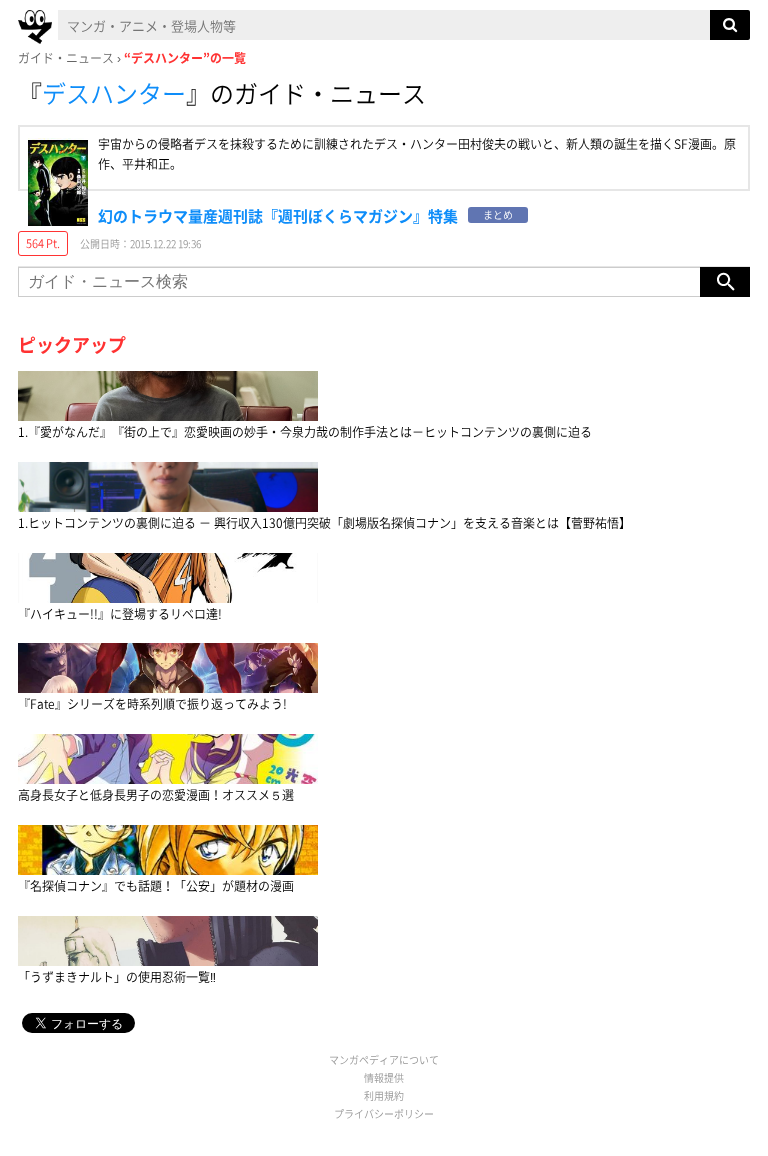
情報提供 (384, 1077)
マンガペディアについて (384, 1059)
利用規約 (384, 1095)
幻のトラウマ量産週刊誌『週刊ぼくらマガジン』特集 (278, 216)
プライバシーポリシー (384, 1113)
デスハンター (114, 93)
